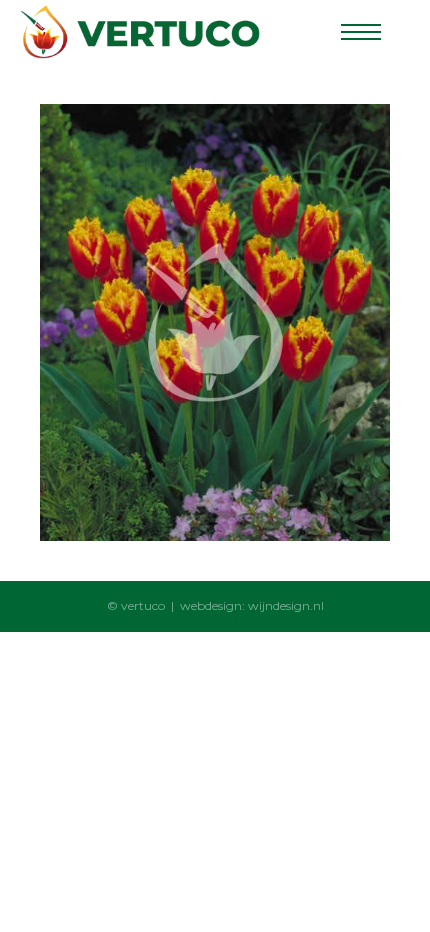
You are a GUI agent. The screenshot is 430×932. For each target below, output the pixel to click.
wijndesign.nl (286, 605)
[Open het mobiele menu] (361, 32)
